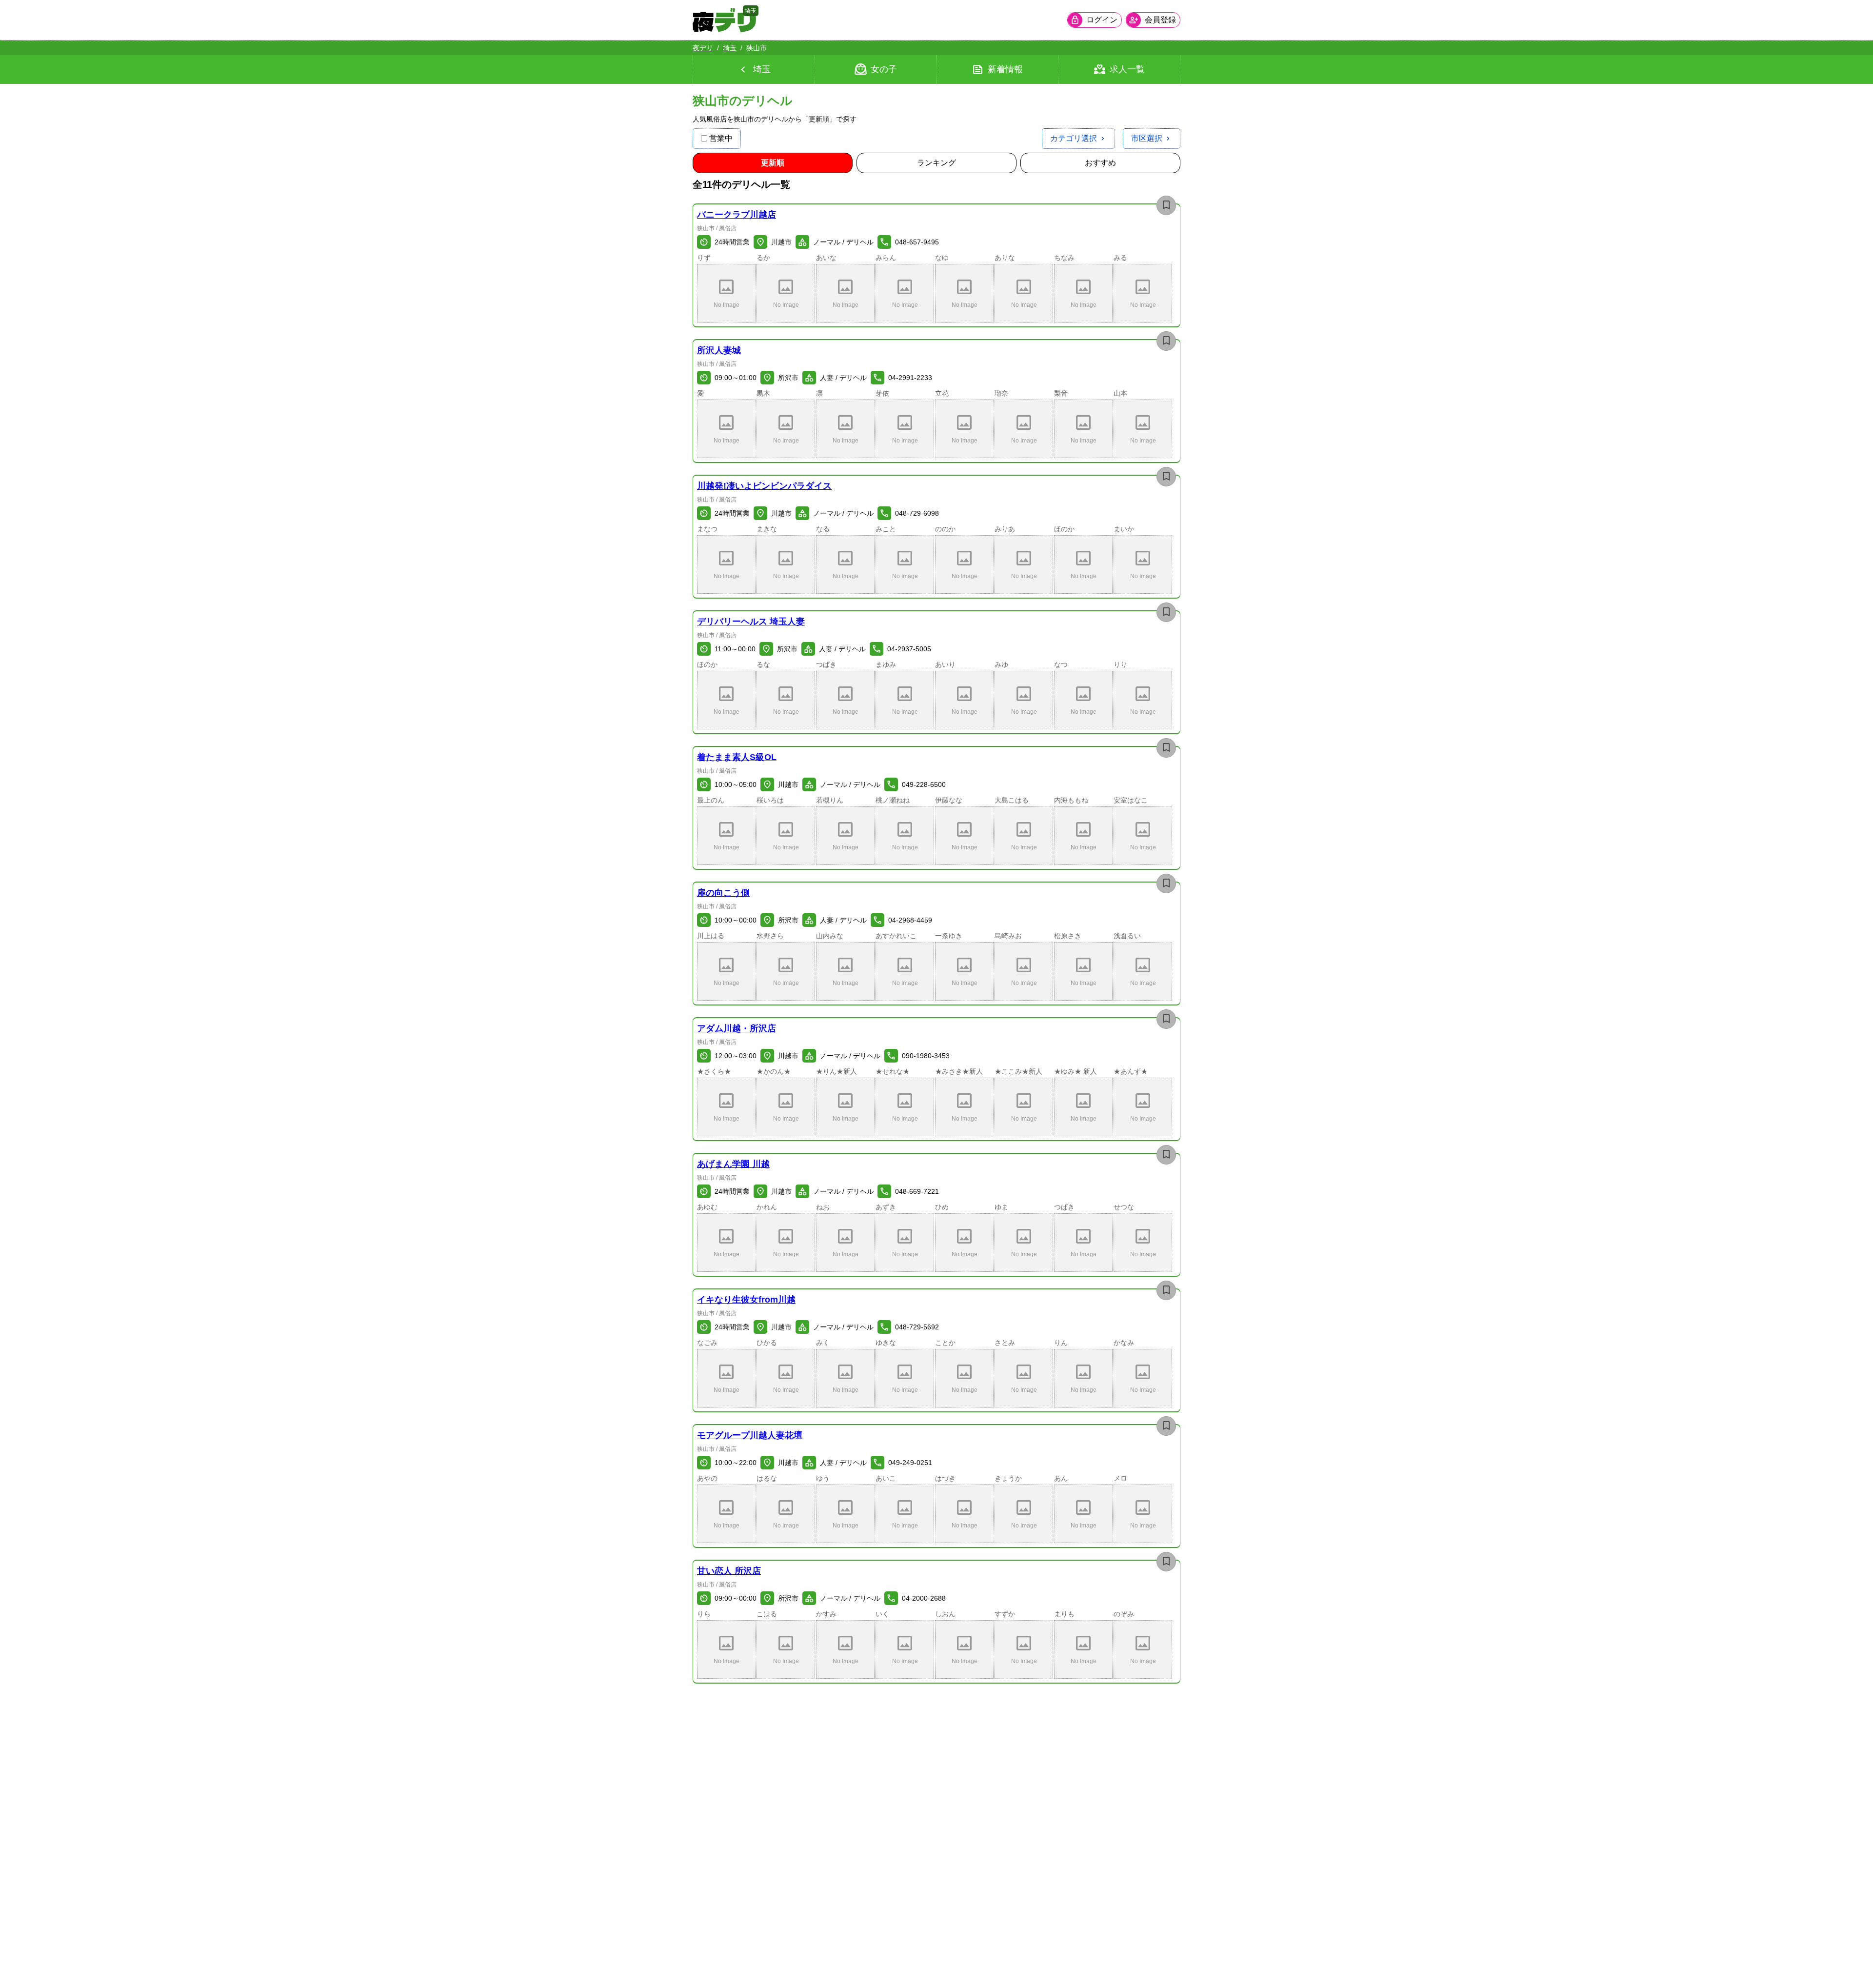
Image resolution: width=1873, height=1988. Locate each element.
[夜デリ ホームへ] (724, 20)
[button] (726, 293)
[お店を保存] (1166, 205)
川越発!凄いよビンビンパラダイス (764, 486)
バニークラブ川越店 (737, 215)
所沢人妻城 (719, 350)
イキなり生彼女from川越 (746, 1300)
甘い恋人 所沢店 (729, 1571)
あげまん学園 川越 (733, 1164)
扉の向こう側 (723, 893)
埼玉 (730, 48)
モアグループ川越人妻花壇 (750, 1435)
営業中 (721, 138)
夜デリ (703, 48)
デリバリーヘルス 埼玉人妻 (751, 622)
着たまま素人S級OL (737, 757)
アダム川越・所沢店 (737, 1028)
